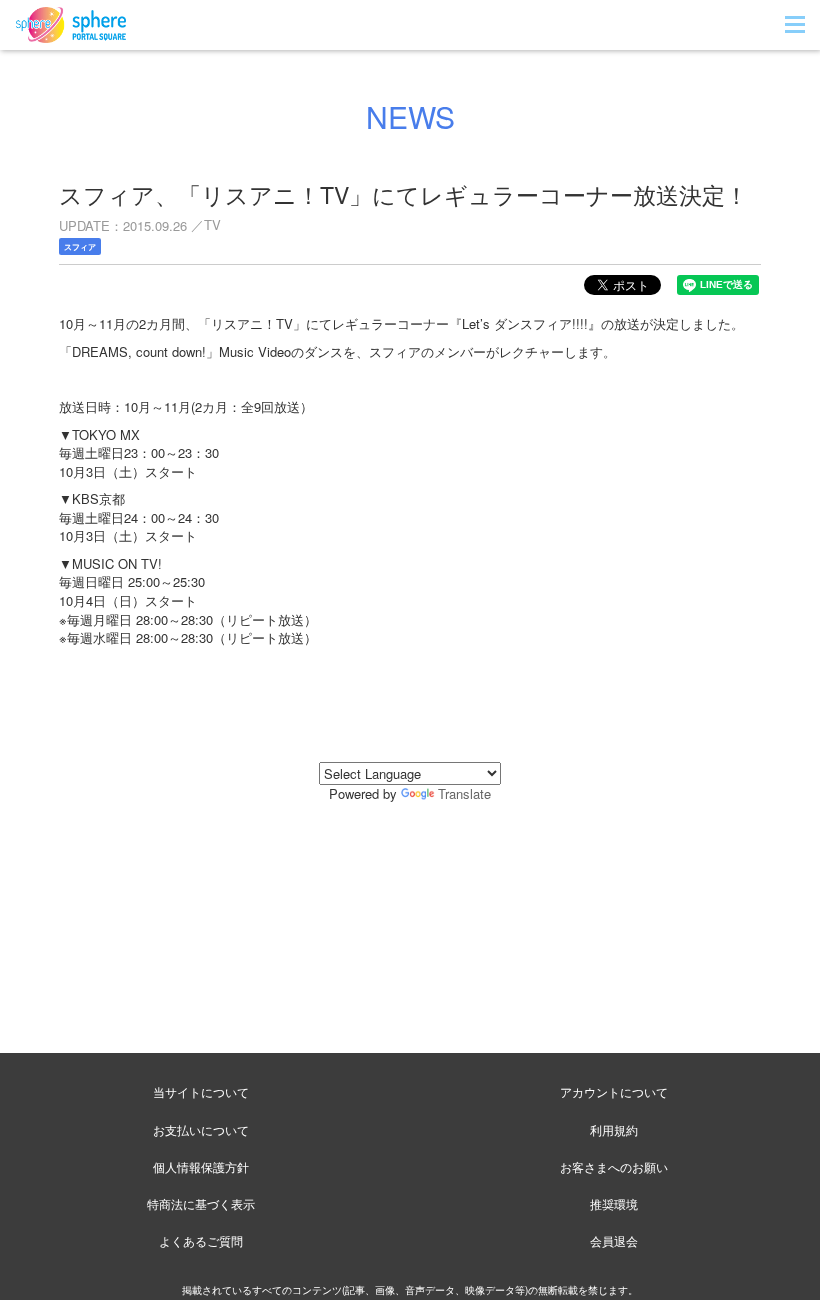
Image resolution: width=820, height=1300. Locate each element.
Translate (464, 793)
